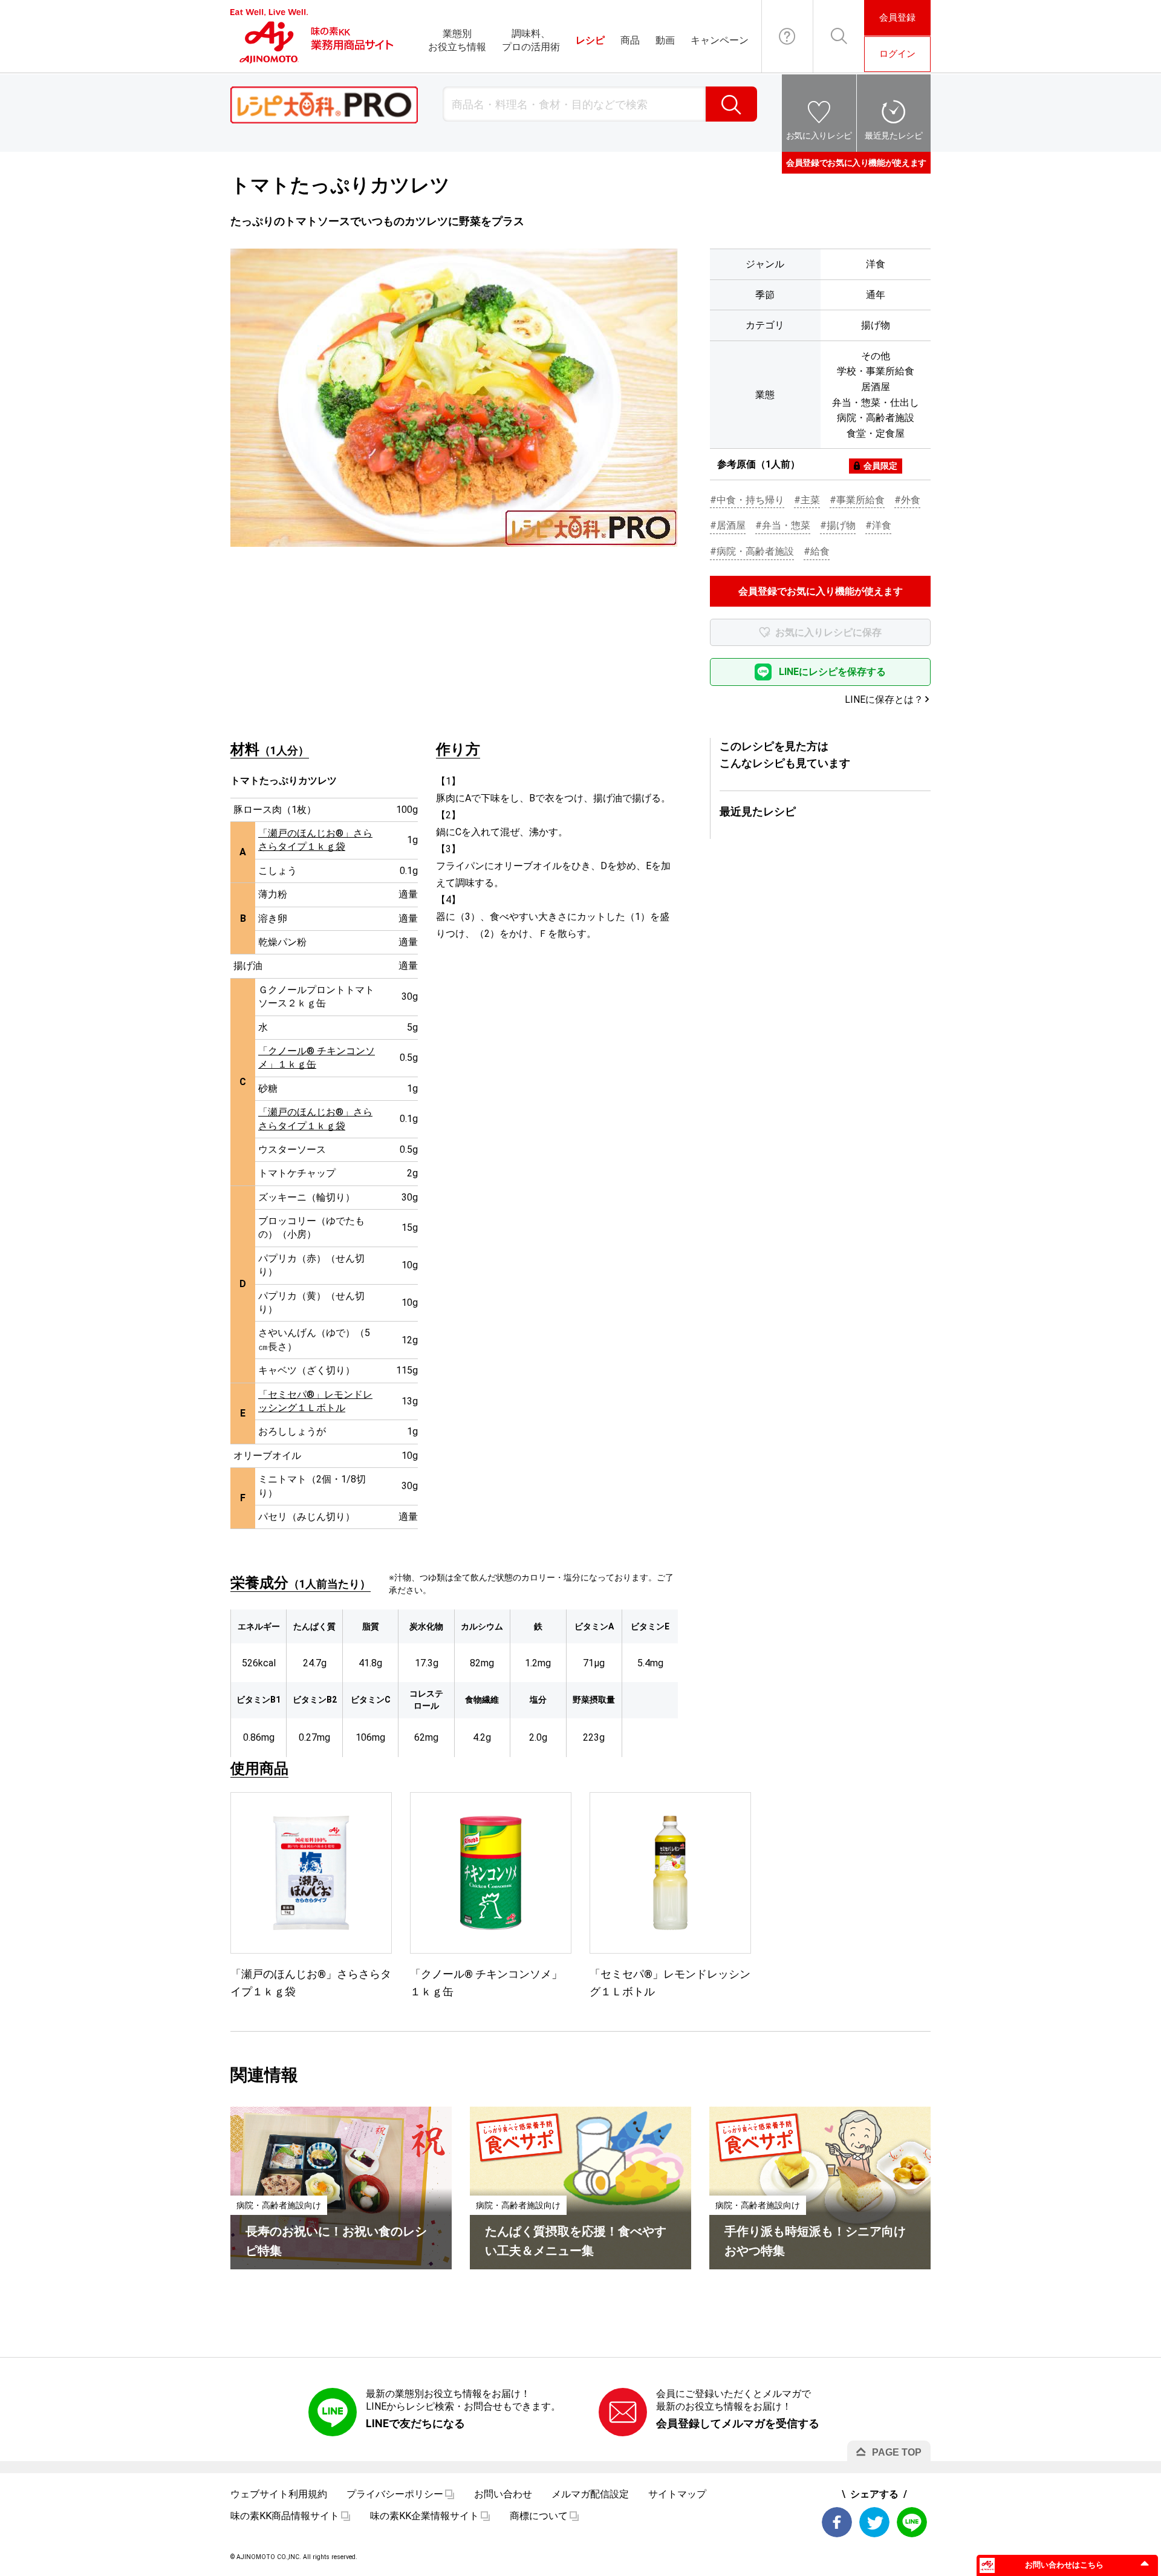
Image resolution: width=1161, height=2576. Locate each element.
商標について (539, 2516)
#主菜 (807, 500)
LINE (912, 2522)
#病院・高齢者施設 (752, 551)
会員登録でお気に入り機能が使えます (856, 163)
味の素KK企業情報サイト (424, 2516)
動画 (665, 40)
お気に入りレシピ (819, 135)
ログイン (897, 54)
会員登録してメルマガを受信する (738, 2423)
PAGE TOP (897, 2452)
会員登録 (897, 18)
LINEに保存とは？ (884, 699)
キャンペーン (720, 40)
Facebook (837, 2522)
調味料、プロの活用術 (531, 40)
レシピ (590, 40)
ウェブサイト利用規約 (279, 2494)
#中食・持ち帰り (747, 500)
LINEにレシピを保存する (832, 672)
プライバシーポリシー (395, 2494)
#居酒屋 (728, 525)
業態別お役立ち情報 (457, 40)
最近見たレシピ (894, 135)
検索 (731, 104)
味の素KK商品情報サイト (285, 2516)
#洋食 (878, 525)
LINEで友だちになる (415, 2423)
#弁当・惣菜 (783, 525)
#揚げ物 (838, 525)
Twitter (874, 2522)
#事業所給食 (857, 500)
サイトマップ (677, 2494)
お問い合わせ (787, 36)
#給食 (817, 551)
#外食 (907, 500)
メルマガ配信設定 (590, 2494)
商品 (630, 40)
